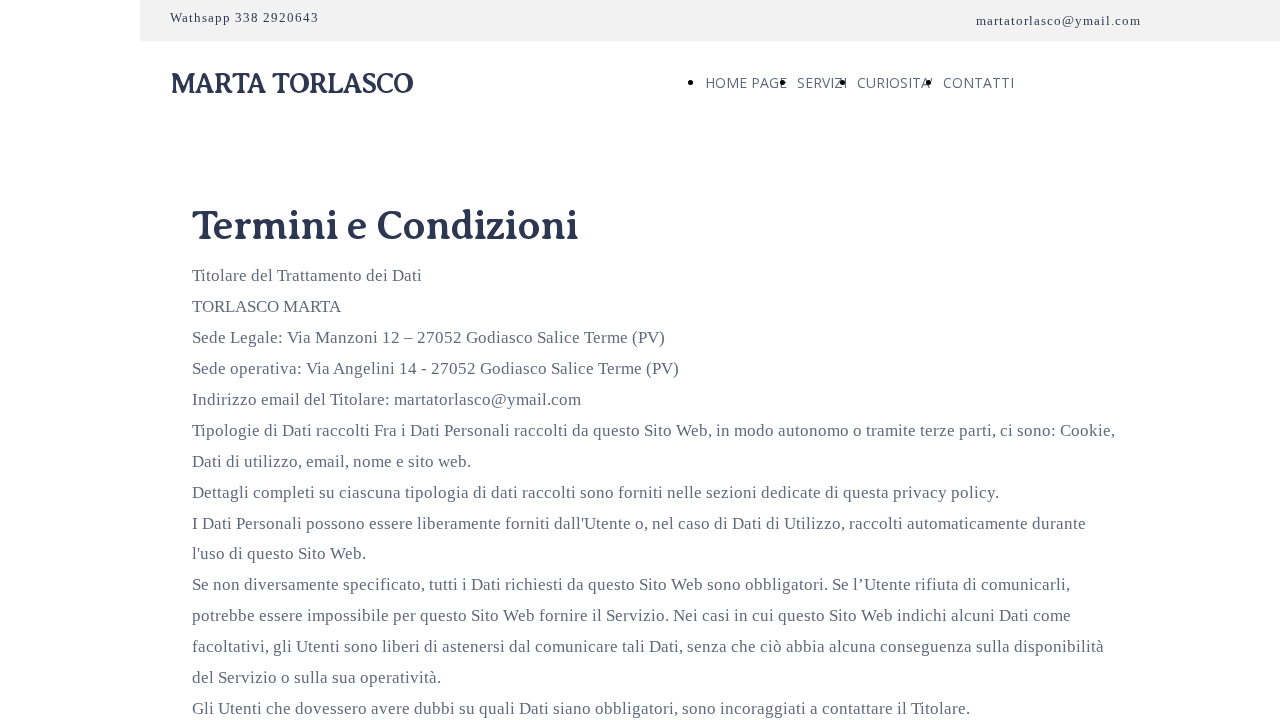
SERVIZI (822, 82)
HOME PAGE (746, 82)
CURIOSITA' (895, 82)
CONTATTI (978, 82)
